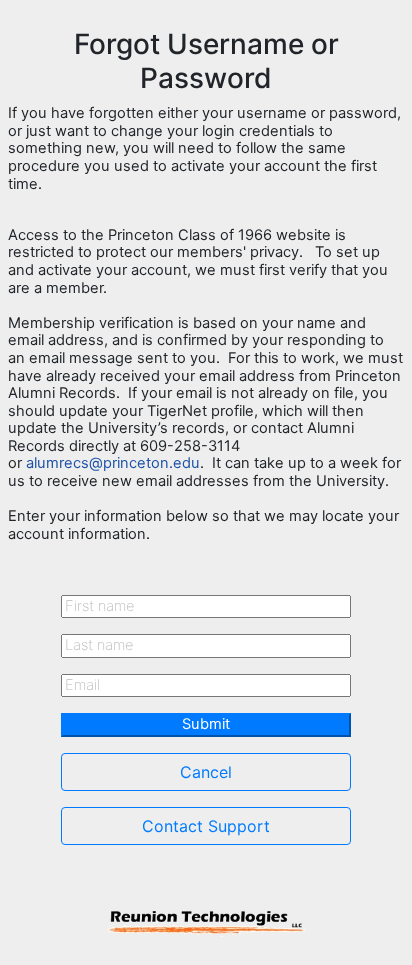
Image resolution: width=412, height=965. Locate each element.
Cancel (206, 772)
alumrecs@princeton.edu (113, 463)
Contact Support (206, 826)
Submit (206, 724)
